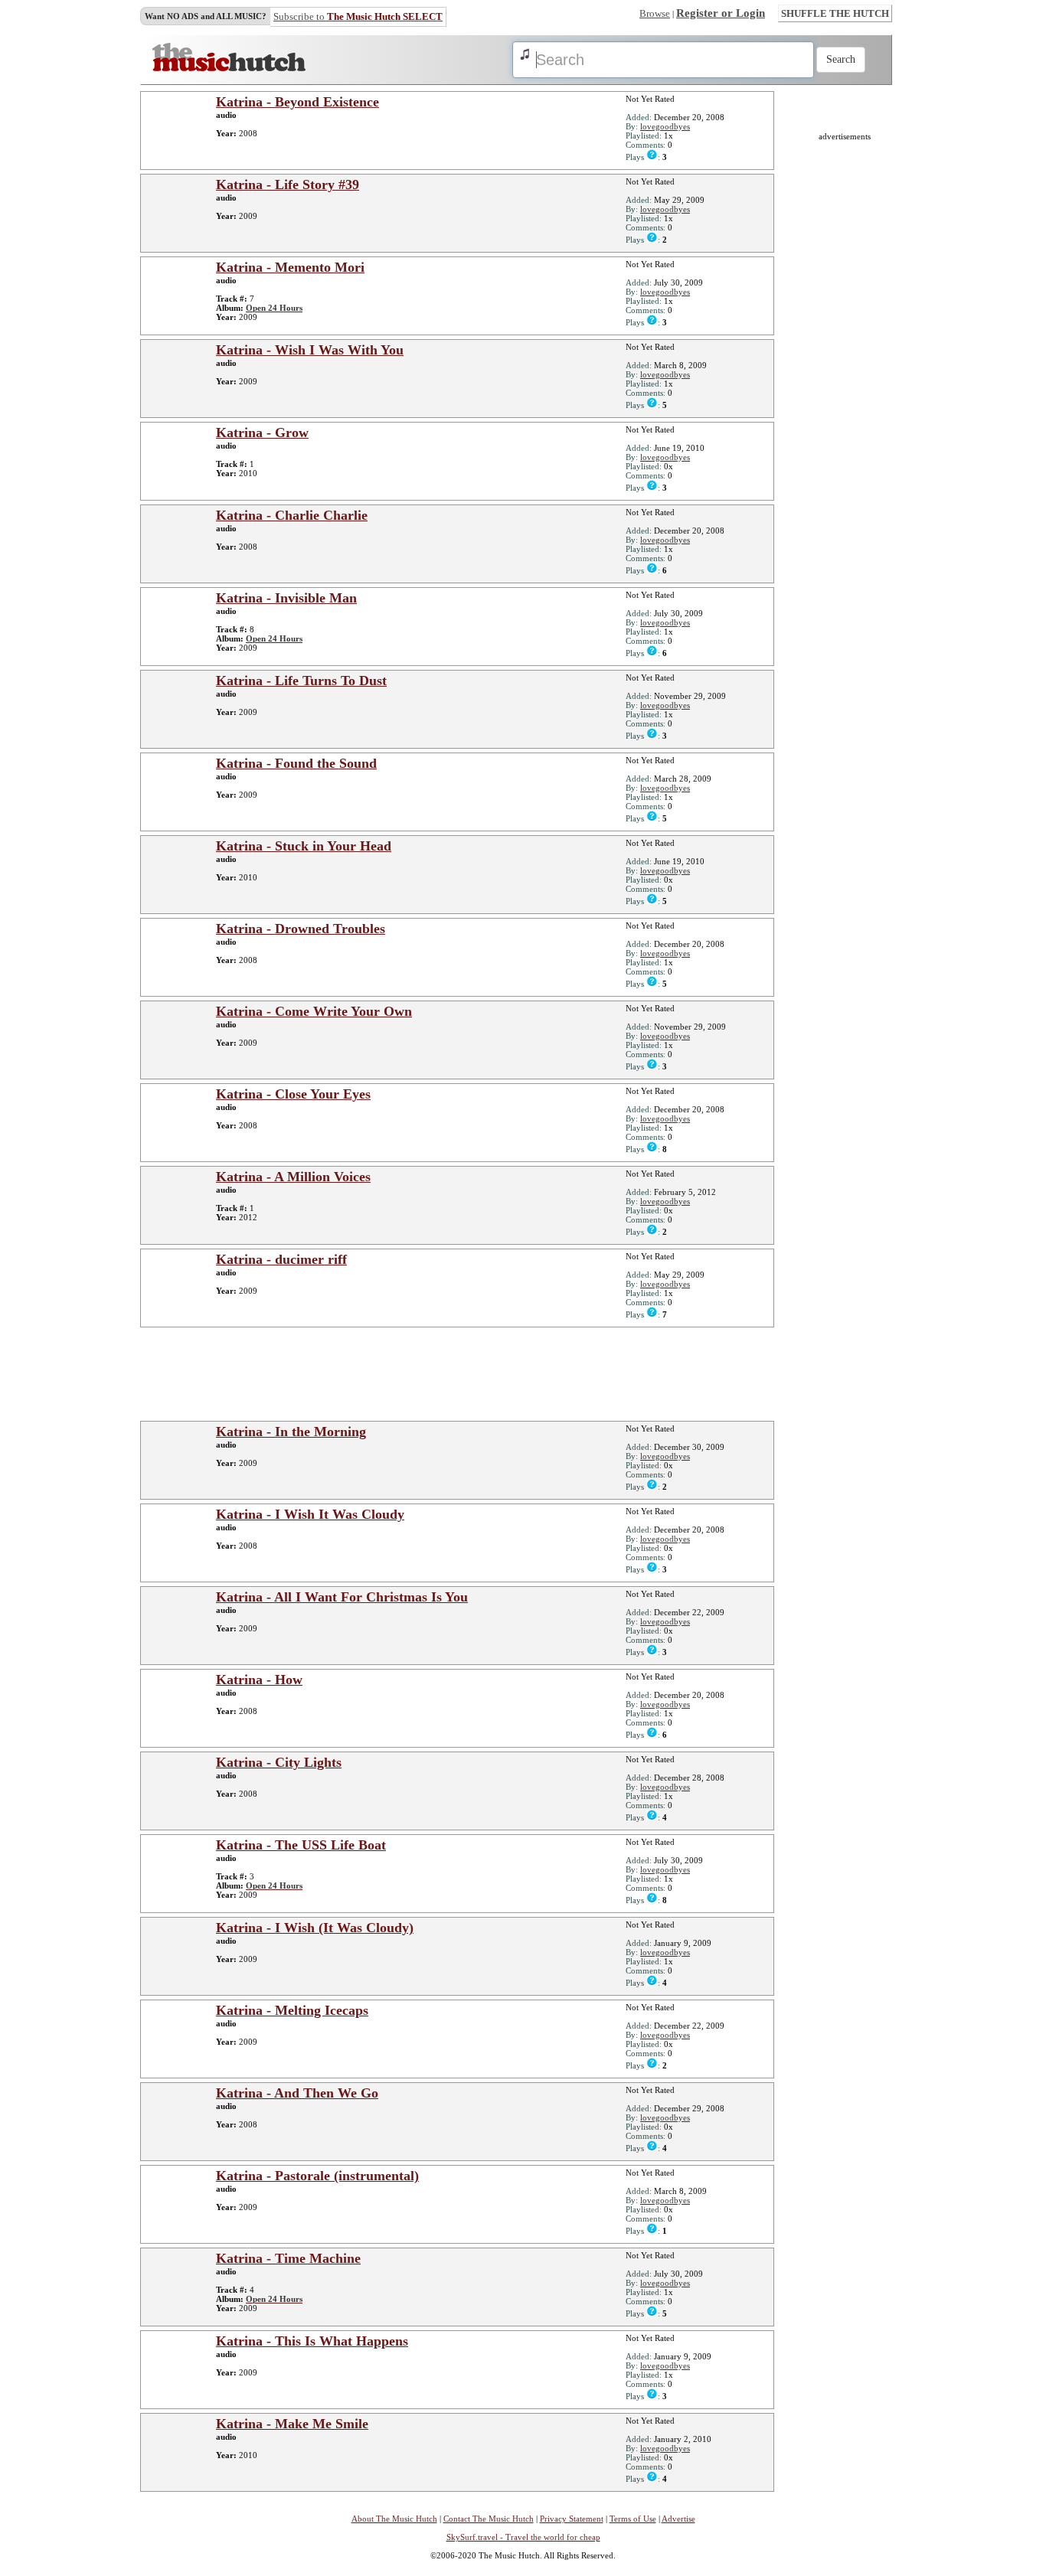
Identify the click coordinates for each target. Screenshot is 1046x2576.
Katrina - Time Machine (288, 2258)
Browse (655, 13)
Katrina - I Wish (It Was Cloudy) (315, 1928)
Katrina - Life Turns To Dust (301, 681)
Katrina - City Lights (279, 1762)
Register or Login (721, 13)
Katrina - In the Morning (291, 1432)
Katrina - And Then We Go (297, 2093)
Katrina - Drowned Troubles (301, 929)
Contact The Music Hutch (489, 2519)
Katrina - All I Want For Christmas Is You (342, 1597)
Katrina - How (259, 1680)
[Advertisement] (462, 1373)
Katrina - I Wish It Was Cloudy (310, 1514)
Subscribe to (358, 16)
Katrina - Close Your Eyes (293, 1094)
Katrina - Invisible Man (286, 598)
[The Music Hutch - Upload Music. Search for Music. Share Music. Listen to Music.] (229, 68)
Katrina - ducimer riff (281, 1259)
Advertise (678, 2519)
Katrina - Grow (262, 433)
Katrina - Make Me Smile (292, 2424)
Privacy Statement (572, 2519)
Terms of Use (633, 2519)
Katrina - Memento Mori (290, 267)
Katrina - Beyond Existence (297, 102)
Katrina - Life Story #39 (288, 184)
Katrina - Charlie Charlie (292, 515)
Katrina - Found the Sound (296, 763)
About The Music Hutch (394, 2519)
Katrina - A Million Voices (293, 1177)
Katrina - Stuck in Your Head (304, 846)
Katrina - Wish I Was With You (310, 350)
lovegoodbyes (665, 126)
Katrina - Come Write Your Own (314, 1011)
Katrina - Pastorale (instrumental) (317, 2176)
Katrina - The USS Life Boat (301, 1845)
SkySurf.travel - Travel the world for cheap (523, 2537)
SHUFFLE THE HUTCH (835, 13)
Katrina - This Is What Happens (312, 2341)
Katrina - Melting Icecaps (292, 2010)
